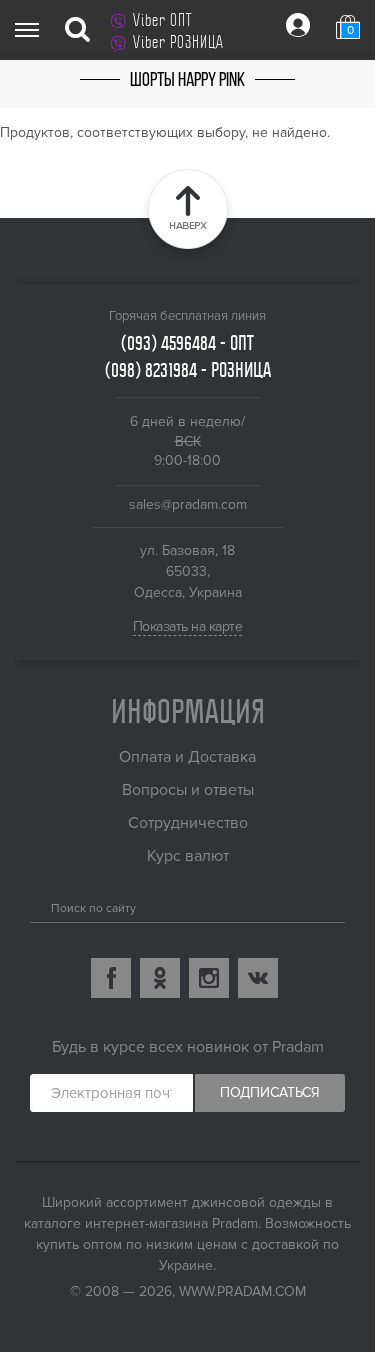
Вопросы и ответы (188, 790)
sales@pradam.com (188, 504)
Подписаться (270, 1092)
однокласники (160, 978)
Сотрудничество (188, 823)
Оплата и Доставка (187, 757)
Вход (298, 25)
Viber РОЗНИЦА (178, 42)
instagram (209, 978)
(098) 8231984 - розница (188, 370)
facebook (111, 978)
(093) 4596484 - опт (187, 343)
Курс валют (188, 856)
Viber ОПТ (162, 20)
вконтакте (258, 978)
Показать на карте (188, 626)
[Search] (37, 904)
